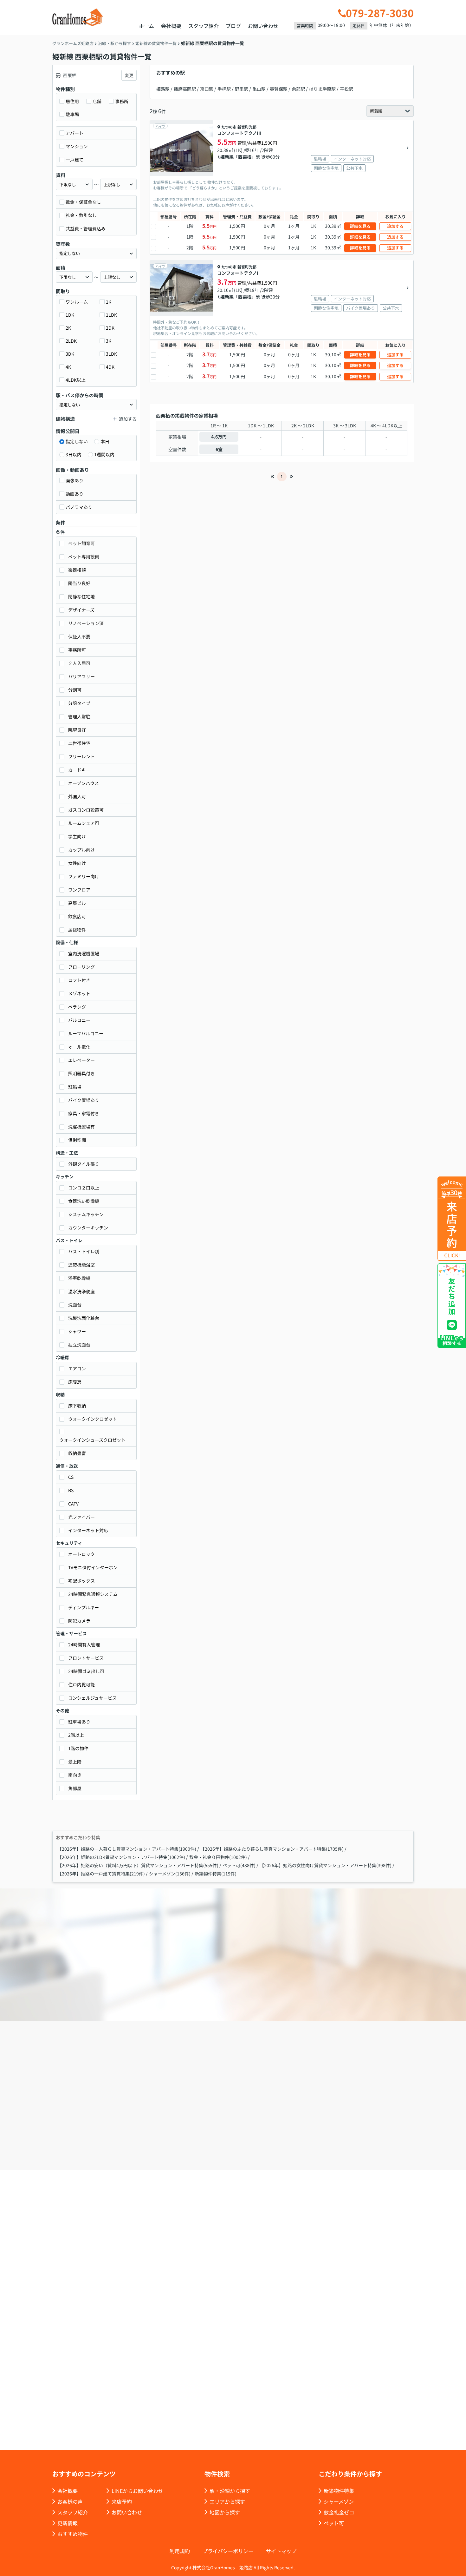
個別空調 (77, 1140)
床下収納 (77, 1406)
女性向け (77, 863)
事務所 (122, 101)
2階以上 (76, 1735)
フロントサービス (86, 1658)
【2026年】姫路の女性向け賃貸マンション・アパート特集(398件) (326, 1865)
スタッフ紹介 (204, 26)
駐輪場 (75, 1087)
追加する (395, 226)
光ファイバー (81, 1517)
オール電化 (79, 1047)
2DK (110, 328)
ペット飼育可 (81, 543)
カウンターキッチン (88, 1228)
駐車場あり (79, 1722)
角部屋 (75, 1788)
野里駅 (242, 89)
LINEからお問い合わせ (137, 2491)
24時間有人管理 (84, 1644)
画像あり (74, 480)
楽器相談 (77, 570)
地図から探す (225, 2512)
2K (68, 328)
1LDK (111, 315)
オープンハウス (84, 783)
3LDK (111, 354)
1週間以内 (104, 454)
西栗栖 (245, 157)
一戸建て (74, 160)
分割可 (75, 690)
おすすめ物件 (73, 2534)
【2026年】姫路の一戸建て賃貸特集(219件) (101, 1874)
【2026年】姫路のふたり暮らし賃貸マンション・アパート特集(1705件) (272, 1849)
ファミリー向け (84, 876)
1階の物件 (78, 1748)
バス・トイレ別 (84, 1251)
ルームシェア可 (84, 823)
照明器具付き (81, 1073)
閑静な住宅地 (81, 596)
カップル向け (81, 850)
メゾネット (79, 993)
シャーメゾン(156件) (170, 1874)
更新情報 (68, 2523)
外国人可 (77, 796)
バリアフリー (81, 676)
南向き (75, 1775)
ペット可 (334, 2523)
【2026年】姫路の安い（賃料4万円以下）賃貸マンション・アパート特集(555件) (138, 1865)
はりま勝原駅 (322, 89)
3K (109, 341)
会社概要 (171, 26)
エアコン (77, 1368)
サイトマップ (281, 2551)
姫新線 (227, 157)
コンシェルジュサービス (92, 1698)
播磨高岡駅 (185, 89)
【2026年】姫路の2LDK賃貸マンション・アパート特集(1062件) (121, 1857)
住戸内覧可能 (81, 1684)
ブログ (233, 26)
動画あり (74, 494)
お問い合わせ (263, 26)
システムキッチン (86, 1214)
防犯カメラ (79, 1621)
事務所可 (77, 650)
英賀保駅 (279, 89)
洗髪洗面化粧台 (84, 1318)
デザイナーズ (81, 610)
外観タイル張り (84, 1164)
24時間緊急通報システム (93, 1594)
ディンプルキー (84, 1607)
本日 (105, 441)
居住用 (72, 101)
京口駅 (207, 89)
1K (109, 302)
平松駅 (346, 89)
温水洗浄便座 (81, 1291)
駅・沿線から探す (230, 2491)
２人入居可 (79, 663)
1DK (70, 315)
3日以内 (74, 454)
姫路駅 (163, 89)
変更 (129, 75)
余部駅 (298, 89)
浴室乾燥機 (79, 1278)
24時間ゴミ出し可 (86, 1671)
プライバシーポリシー (228, 2551)
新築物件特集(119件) (216, 1874)
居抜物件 (77, 930)
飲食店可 (77, 916)
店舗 (97, 101)
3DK (70, 354)
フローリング (81, 967)
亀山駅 (259, 89)
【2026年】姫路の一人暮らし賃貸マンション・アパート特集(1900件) (127, 1849)
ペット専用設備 (84, 557)
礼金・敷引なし (81, 215)
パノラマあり (79, 507)
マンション (77, 146)
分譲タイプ (79, 703)
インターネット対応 (88, 1530)
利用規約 (180, 2551)
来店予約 (250, 2134)
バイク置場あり (84, 1100)
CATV (73, 1504)
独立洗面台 (79, 1345)
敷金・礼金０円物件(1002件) (218, 1857)
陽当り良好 (79, 583)
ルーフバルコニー (86, 1033)
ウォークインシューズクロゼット (92, 1440)
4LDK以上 (76, 380)
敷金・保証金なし (83, 202)
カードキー (79, 770)
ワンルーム (77, 302)
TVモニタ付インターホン (93, 1567)
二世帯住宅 (79, 743)
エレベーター (81, 1060)
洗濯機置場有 (81, 1127)
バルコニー (79, 1020)
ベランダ (77, 1007)
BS (71, 1490)
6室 (219, 449)
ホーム (146, 26)
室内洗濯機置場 (84, 953)
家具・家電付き (84, 1113)
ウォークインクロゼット (93, 1419)
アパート (74, 133)
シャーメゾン (339, 2501)
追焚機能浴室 (81, 1265)
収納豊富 (77, 1453)
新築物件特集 (339, 2491)
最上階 (75, 1762)
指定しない (77, 441)
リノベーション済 (86, 623)
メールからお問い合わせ (343, 2134)
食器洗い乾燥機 (84, 1201)
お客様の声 (70, 2501)
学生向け (77, 836)
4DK (110, 367)
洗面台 (75, 1305)
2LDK (71, 341)
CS (71, 1477)
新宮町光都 (247, 127)
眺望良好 (77, 730)
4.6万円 (219, 437)
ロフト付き (79, 980)
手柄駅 (224, 89)
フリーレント (81, 756)
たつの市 (229, 127)
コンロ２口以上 (84, 1188)
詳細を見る (360, 226)
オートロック (81, 1554)
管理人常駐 (79, 716)
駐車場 (72, 114)
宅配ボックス (81, 1581)
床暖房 (75, 1382)
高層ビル (77, 903)
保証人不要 (79, 636)
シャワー (77, 1331)
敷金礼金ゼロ (339, 2512)
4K (68, 367)
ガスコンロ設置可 (86, 810)
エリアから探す (227, 2501)
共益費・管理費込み (86, 228)
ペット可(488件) (239, 1865)
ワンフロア (79, 890)
